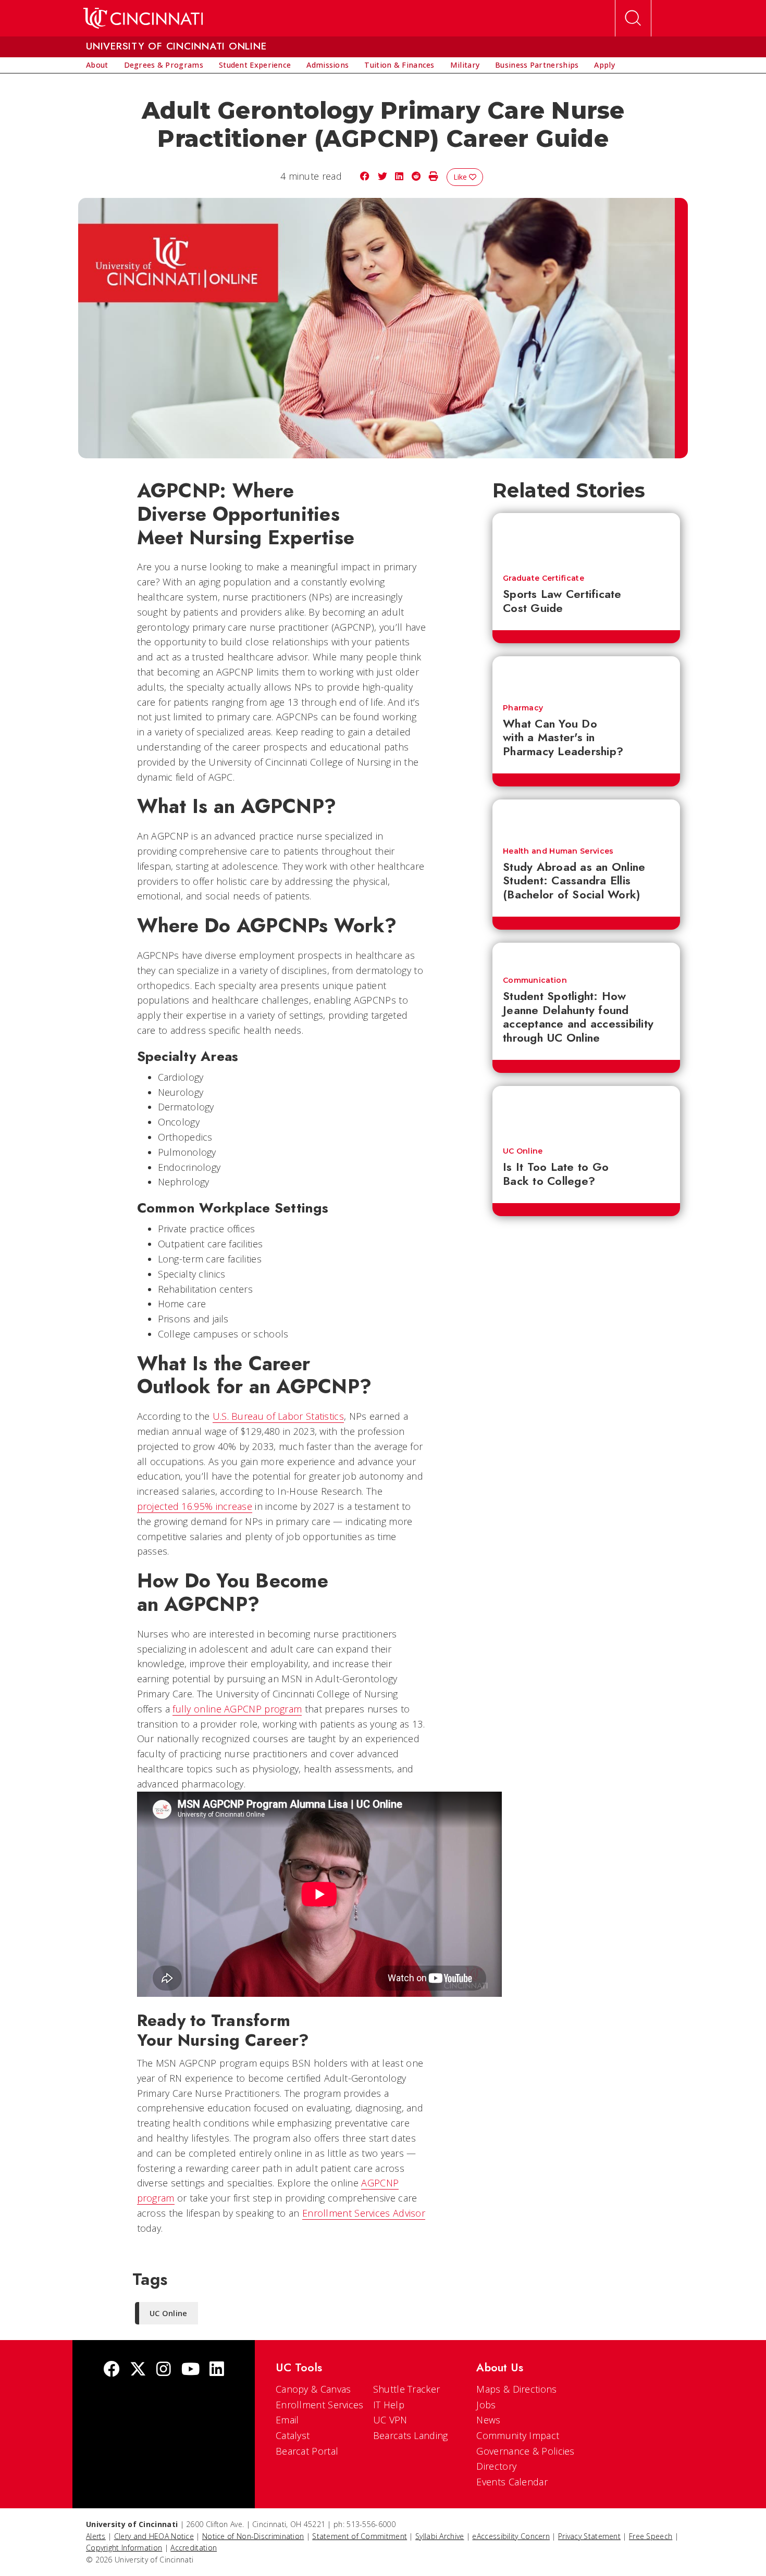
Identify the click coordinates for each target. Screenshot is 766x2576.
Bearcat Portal (307, 2451)
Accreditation (194, 2548)
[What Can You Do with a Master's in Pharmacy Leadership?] (586, 675)
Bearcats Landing (411, 2435)
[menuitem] (97, 65)
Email (287, 2420)
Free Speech (651, 2536)
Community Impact (518, 2435)
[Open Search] (633, 18)
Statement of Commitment (360, 2536)
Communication (535, 980)
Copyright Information (124, 2548)
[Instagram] (164, 2370)
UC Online (523, 1151)
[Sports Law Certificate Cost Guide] (586, 539)
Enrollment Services (320, 2405)
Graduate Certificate (543, 578)
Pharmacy (523, 708)
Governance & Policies (525, 2451)
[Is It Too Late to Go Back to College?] (586, 1111)
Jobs (486, 2405)
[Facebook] (112, 2370)
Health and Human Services (558, 851)
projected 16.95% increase (195, 1506)
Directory (496, 2466)
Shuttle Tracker (407, 2389)
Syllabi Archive (440, 2536)
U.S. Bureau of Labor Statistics (278, 1416)
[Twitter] (138, 2370)
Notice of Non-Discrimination (253, 2536)
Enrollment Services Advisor (364, 2213)
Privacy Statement (589, 2536)
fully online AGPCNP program (237, 1709)
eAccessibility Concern (511, 2536)
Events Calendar (512, 2482)
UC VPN (390, 2420)
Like (461, 177)
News (488, 2420)
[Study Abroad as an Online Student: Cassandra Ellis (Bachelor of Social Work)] (586, 818)
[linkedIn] (217, 2370)
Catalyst (293, 2435)
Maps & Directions (516, 2389)
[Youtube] (190, 2370)
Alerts (96, 2536)
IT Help (389, 2405)
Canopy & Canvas (313, 2389)
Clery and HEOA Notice (154, 2536)
